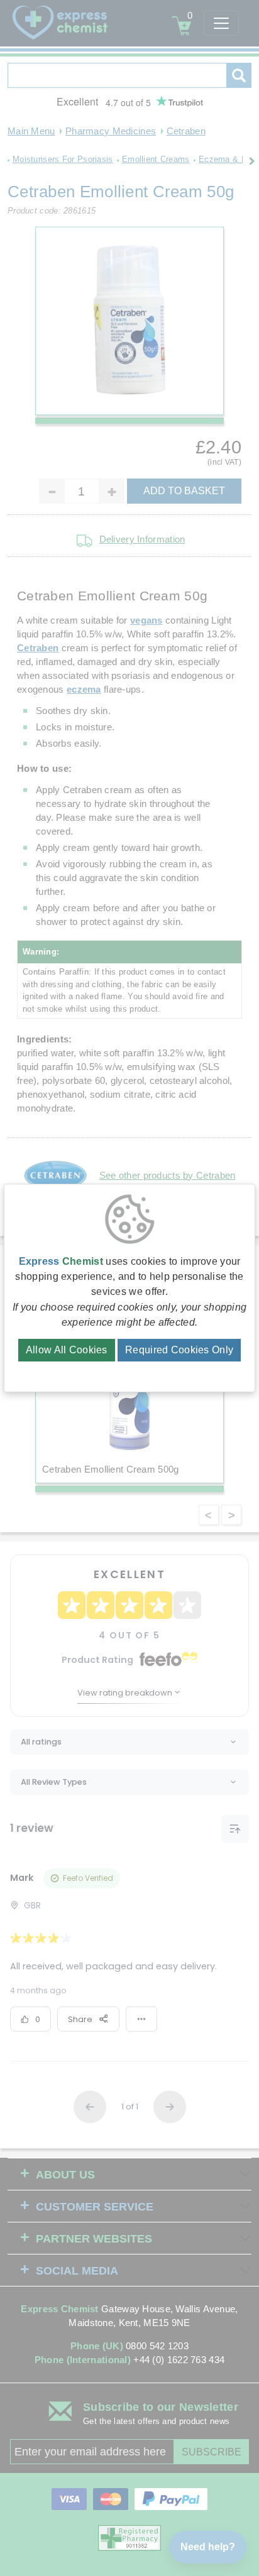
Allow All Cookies (67, 1350)
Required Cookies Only (179, 1350)
